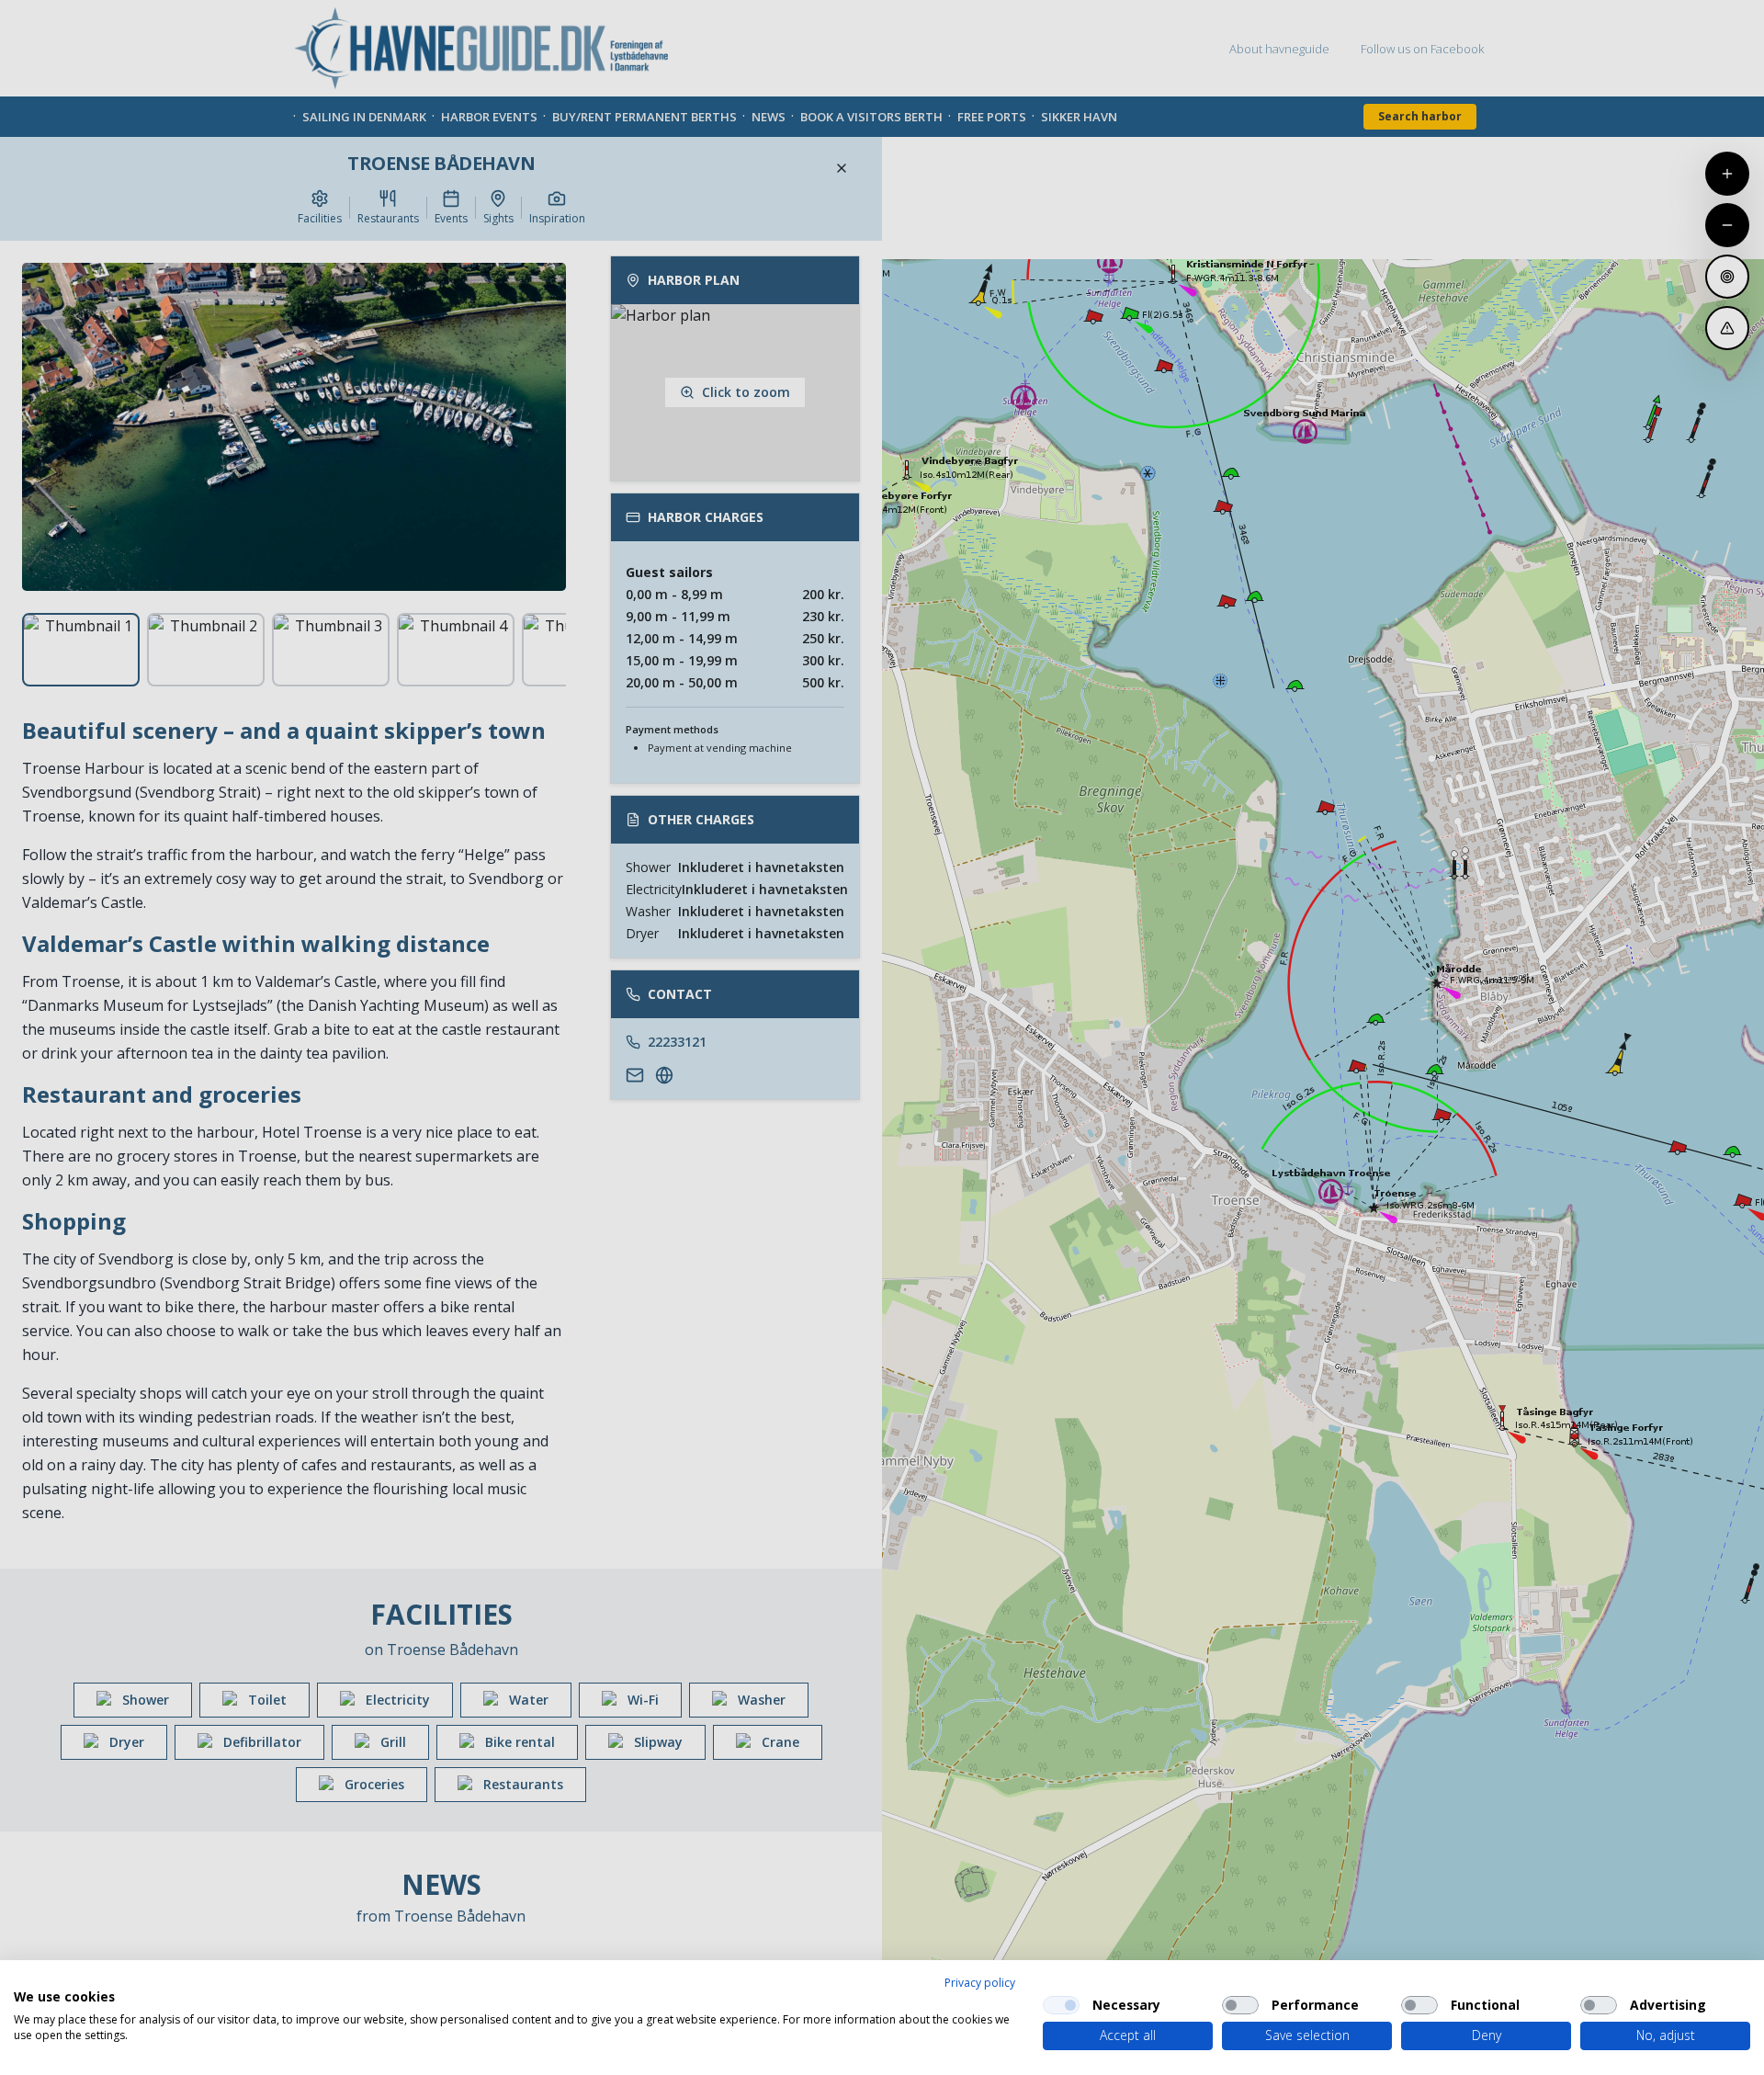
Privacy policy (980, 1983)
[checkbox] (1061, 2005)
